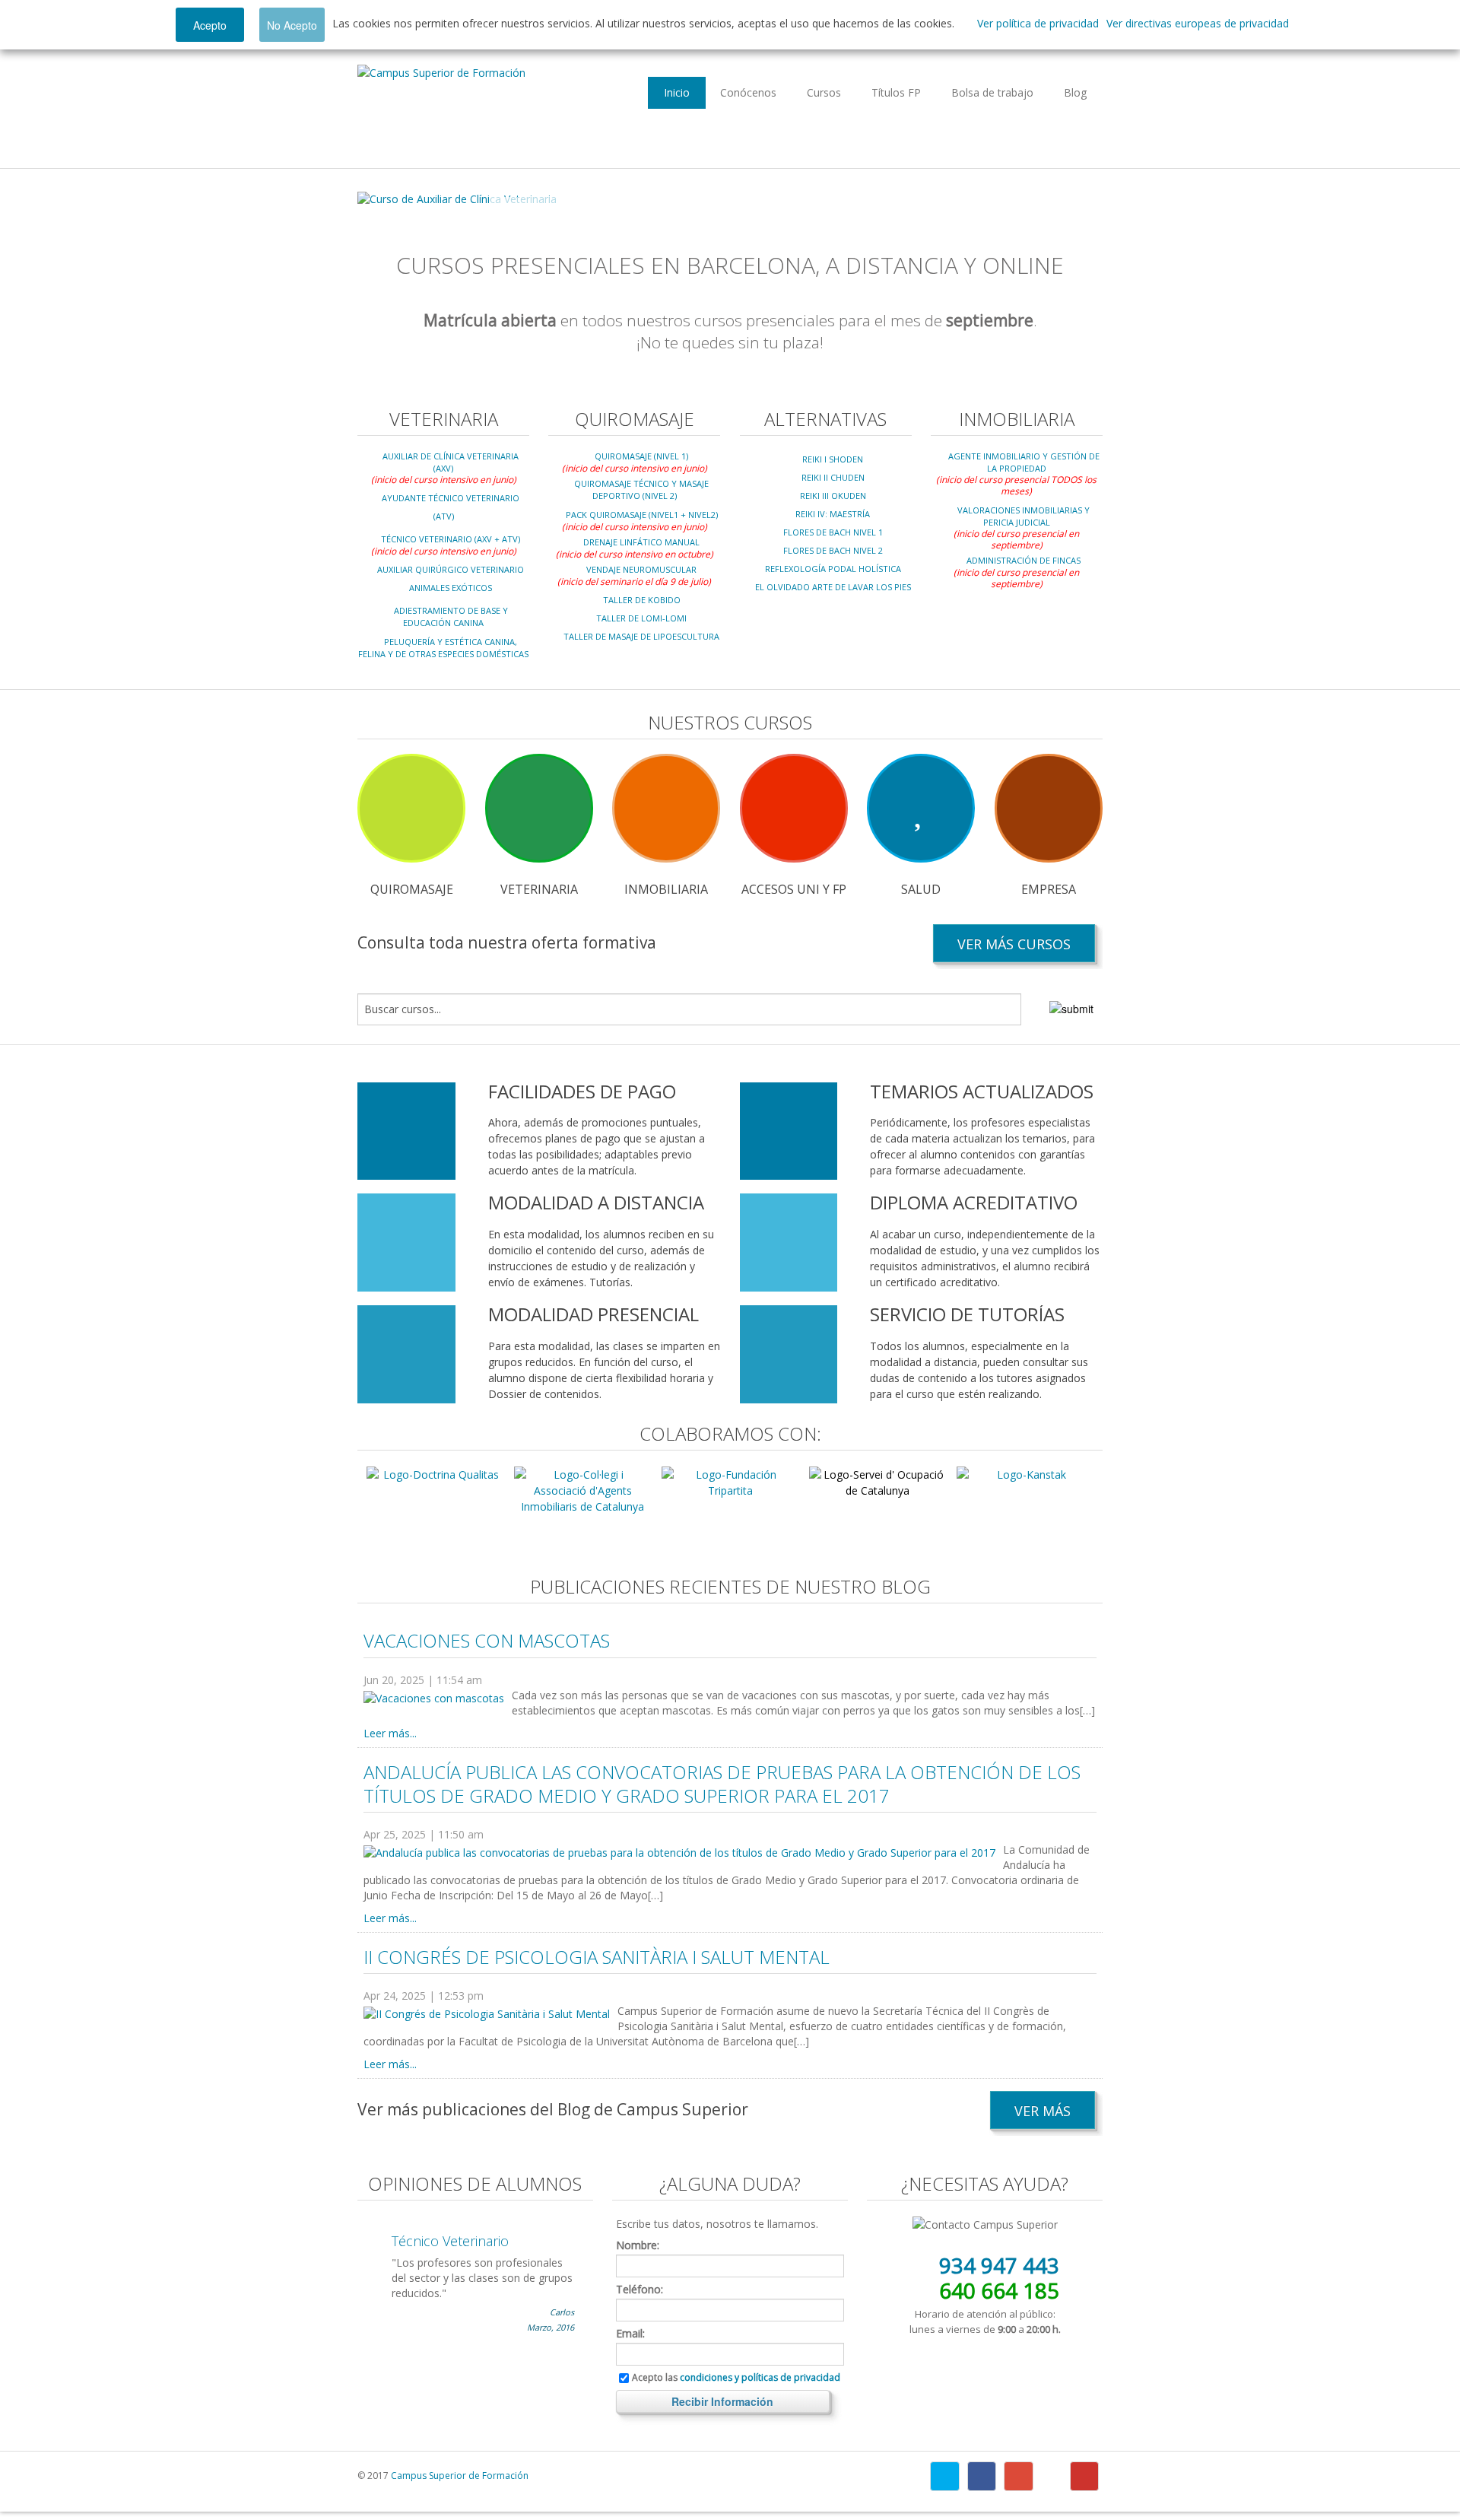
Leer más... (390, 1733)
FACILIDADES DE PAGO (582, 1091)
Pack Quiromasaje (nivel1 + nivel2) (642, 515)
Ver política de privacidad (1038, 23)
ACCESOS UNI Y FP (794, 889)
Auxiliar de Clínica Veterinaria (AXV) (451, 462)
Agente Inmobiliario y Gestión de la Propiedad (1024, 462)
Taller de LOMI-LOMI (641, 618)
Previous (381, 199)
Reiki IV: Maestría (833, 514)
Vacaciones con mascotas (487, 1640)
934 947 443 (999, 2265)
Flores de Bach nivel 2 (833, 550)
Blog (1075, 92)
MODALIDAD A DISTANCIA (596, 1202)
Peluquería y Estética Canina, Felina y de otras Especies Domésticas (443, 648)
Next (1079, 199)
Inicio (677, 92)
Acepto (210, 25)
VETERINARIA (539, 889)
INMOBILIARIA (666, 889)
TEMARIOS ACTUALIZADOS (982, 1091)
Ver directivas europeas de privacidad (1198, 23)
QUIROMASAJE (412, 889)
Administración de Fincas (1024, 560)
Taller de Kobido (642, 600)
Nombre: (638, 2245)
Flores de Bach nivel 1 (833, 532)
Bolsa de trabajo (992, 92)
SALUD (921, 889)
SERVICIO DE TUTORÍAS (967, 1314)
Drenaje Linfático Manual (641, 542)
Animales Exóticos (451, 588)
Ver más (1043, 2111)
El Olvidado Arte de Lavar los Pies (833, 587)
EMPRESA (1049, 889)
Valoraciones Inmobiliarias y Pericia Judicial (1024, 516)
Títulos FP (896, 92)
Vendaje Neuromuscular (641, 569)
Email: (630, 2334)
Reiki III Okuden (833, 496)
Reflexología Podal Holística (833, 569)
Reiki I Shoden (833, 459)
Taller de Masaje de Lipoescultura (641, 636)
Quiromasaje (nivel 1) (641, 456)
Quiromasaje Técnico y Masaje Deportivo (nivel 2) (641, 489)
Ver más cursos (1014, 944)
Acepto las (736, 2378)
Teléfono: (640, 2290)
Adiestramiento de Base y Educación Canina (451, 616)
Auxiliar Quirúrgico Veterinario (451, 569)
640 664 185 (999, 2290)
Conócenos (748, 92)
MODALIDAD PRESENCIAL (594, 1314)
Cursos (824, 92)
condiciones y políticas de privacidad (760, 2377)
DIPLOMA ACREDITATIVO (974, 1202)
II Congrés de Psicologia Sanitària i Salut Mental (597, 1957)
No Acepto (292, 25)
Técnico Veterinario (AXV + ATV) (451, 539)
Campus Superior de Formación (460, 2476)
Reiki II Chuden (833, 477)
